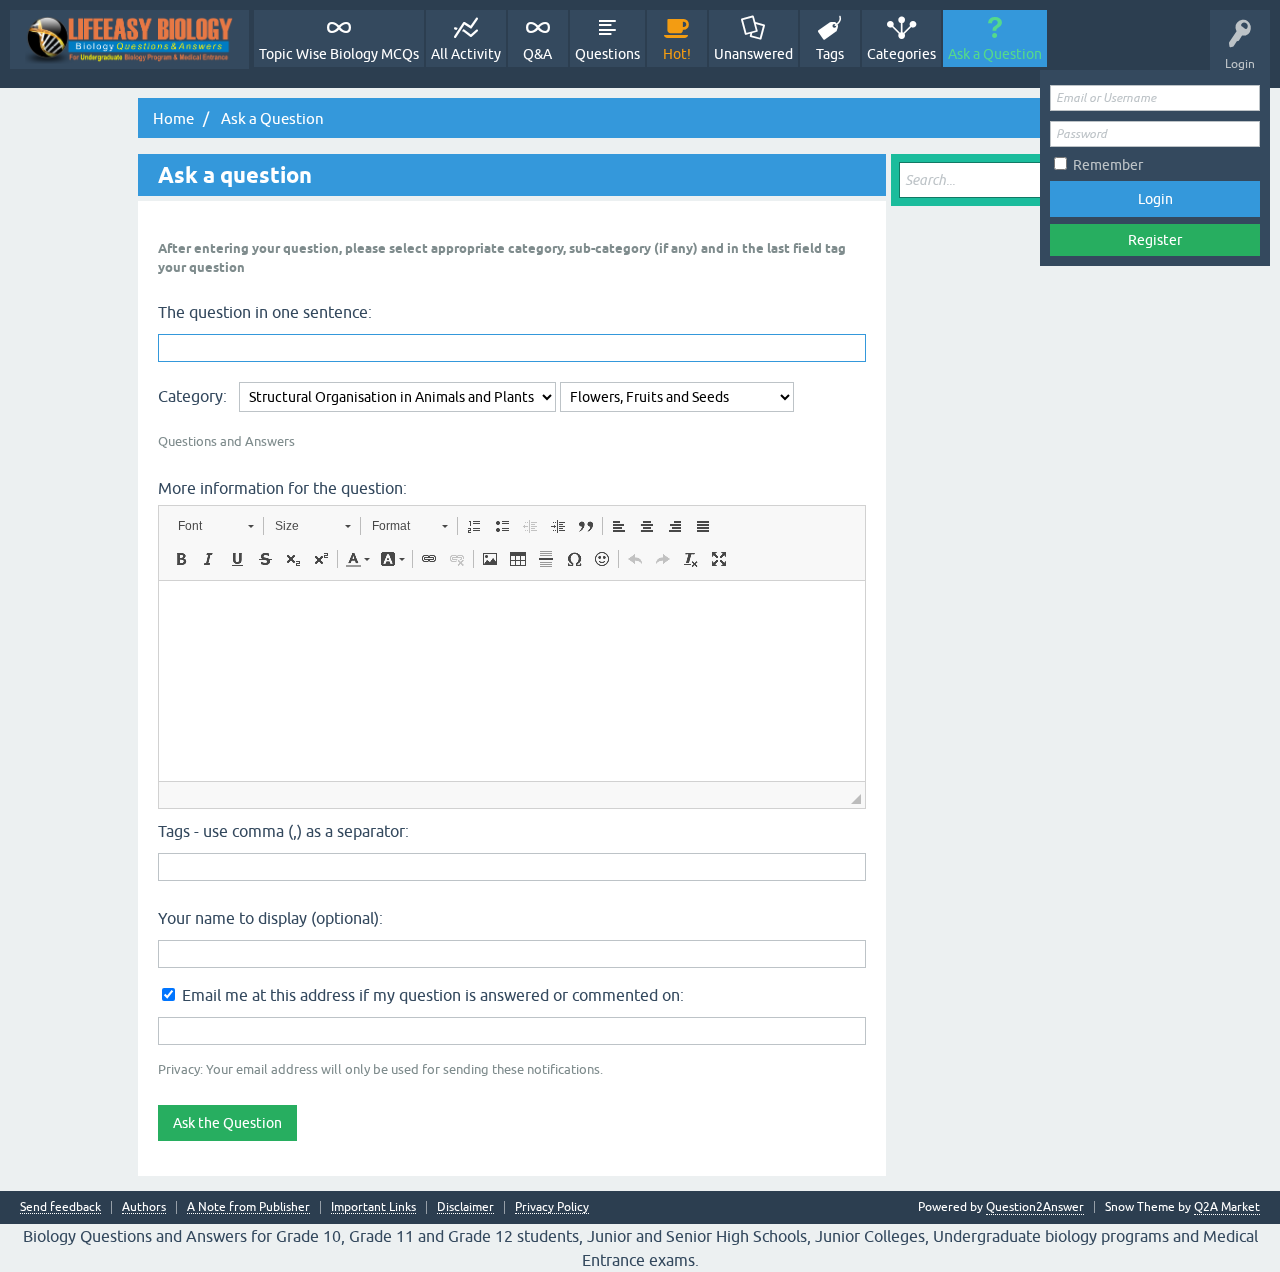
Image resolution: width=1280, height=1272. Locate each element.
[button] (215, 526)
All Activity (466, 54)
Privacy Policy (552, 1207)
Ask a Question (995, 54)
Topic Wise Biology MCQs (339, 54)
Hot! (677, 54)
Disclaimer (465, 1207)
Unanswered (753, 54)
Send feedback (60, 1207)
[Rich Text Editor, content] (512, 681)
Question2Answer (1035, 1207)
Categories (901, 54)
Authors (144, 1207)
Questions (607, 54)
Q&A (537, 54)
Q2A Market (1227, 1207)
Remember (1108, 165)
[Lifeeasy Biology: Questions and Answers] (129, 39)
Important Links (373, 1207)
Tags (830, 54)
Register (1155, 240)
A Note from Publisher (248, 1207)
